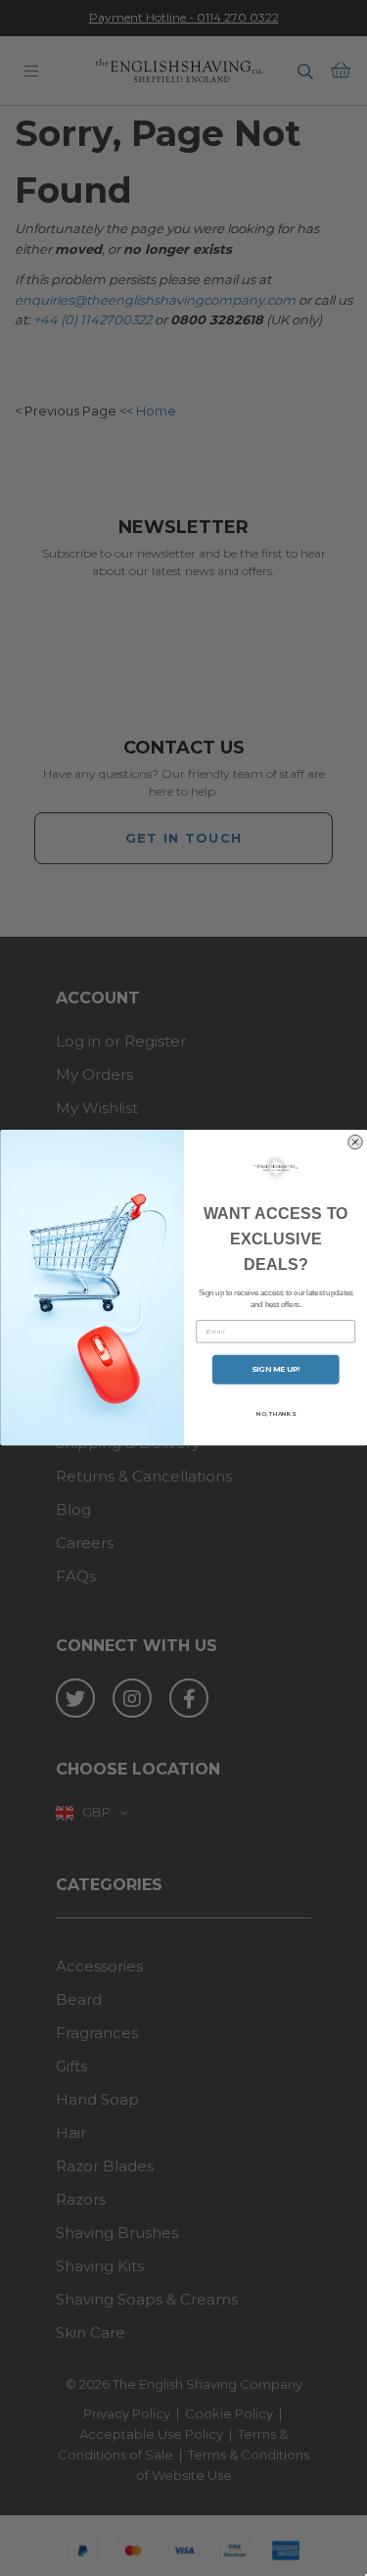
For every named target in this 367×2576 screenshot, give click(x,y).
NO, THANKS (275, 1414)
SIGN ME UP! (275, 1369)
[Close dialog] (355, 1142)
